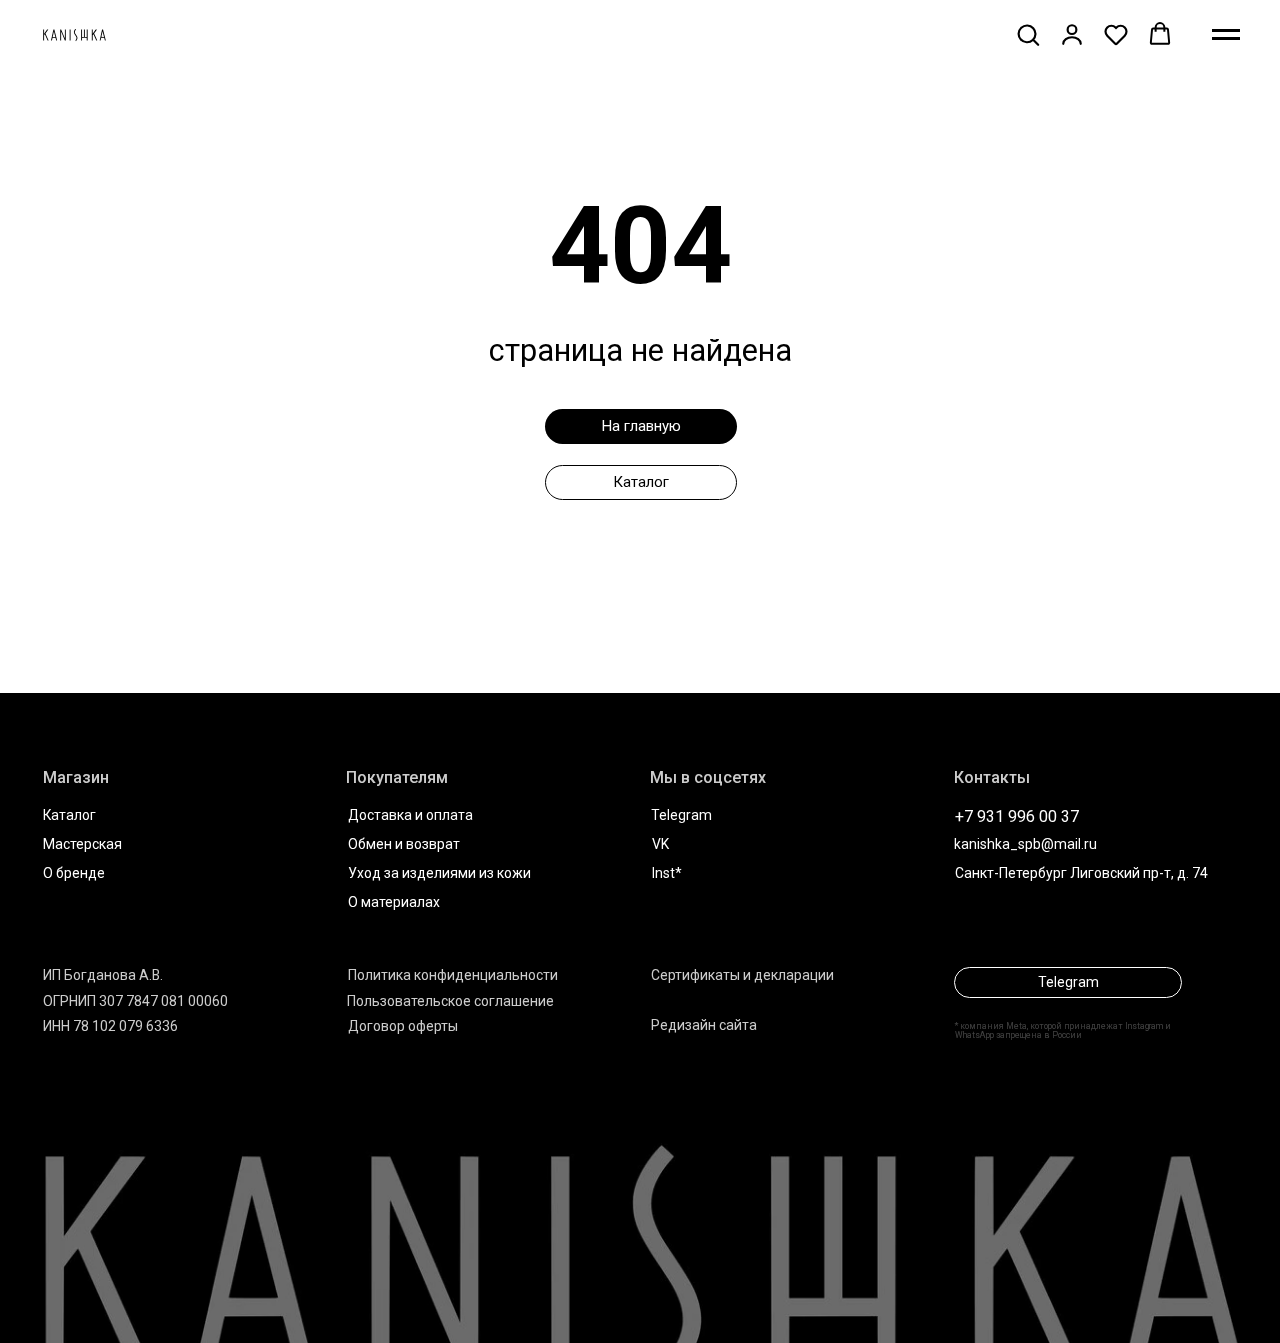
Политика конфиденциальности (453, 975)
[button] (1028, 34)
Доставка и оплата (410, 815)
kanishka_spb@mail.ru (1025, 844)
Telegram (681, 815)
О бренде (74, 873)
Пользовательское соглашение (450, 1001)
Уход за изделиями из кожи (439, 873)
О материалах (394, 902)
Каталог (69, 815)
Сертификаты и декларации (742, 975)
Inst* (667, 873)
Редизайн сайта (704, 1025)
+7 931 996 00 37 (1017, 816)
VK (660, 844)
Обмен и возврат (404, 844)
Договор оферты (403, 1026)
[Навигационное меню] (1226, 35)
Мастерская (82, 844)
